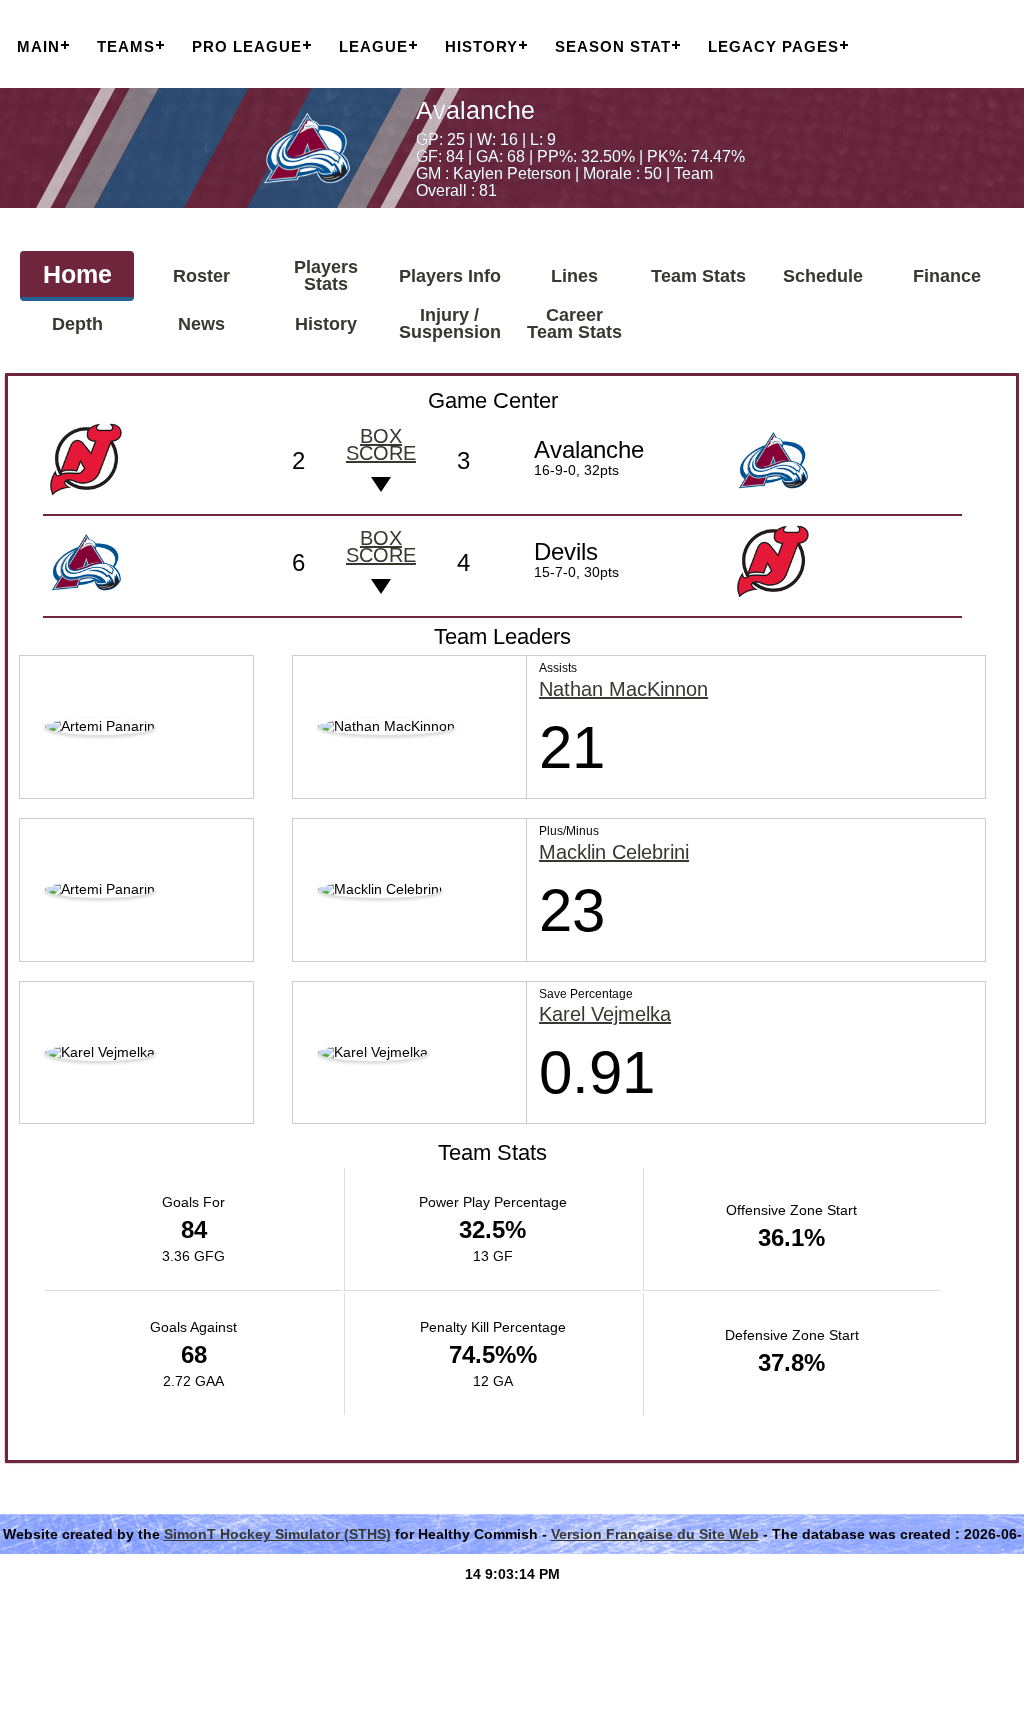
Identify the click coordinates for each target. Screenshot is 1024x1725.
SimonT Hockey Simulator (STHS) (277, 1534)
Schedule (823, 276)
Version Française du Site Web (655, 1534)
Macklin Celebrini (614, 852)
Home (77, 274)
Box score (381, 444)
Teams (126, 46)
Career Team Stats (574, 323)
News (201, 324)
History (481, 46)
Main (38, 46)
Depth (77, 324)
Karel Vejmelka (605, 1014)
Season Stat (613, 46)
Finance (947, 276)
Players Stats (326, 275)
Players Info (450, 276)
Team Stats (698, 276)
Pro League (247, 46)
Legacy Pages (773, 46)
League (373, 46)
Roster (201, 276)
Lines (574, 276)
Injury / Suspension (450, 323)
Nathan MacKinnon (623, 689)
